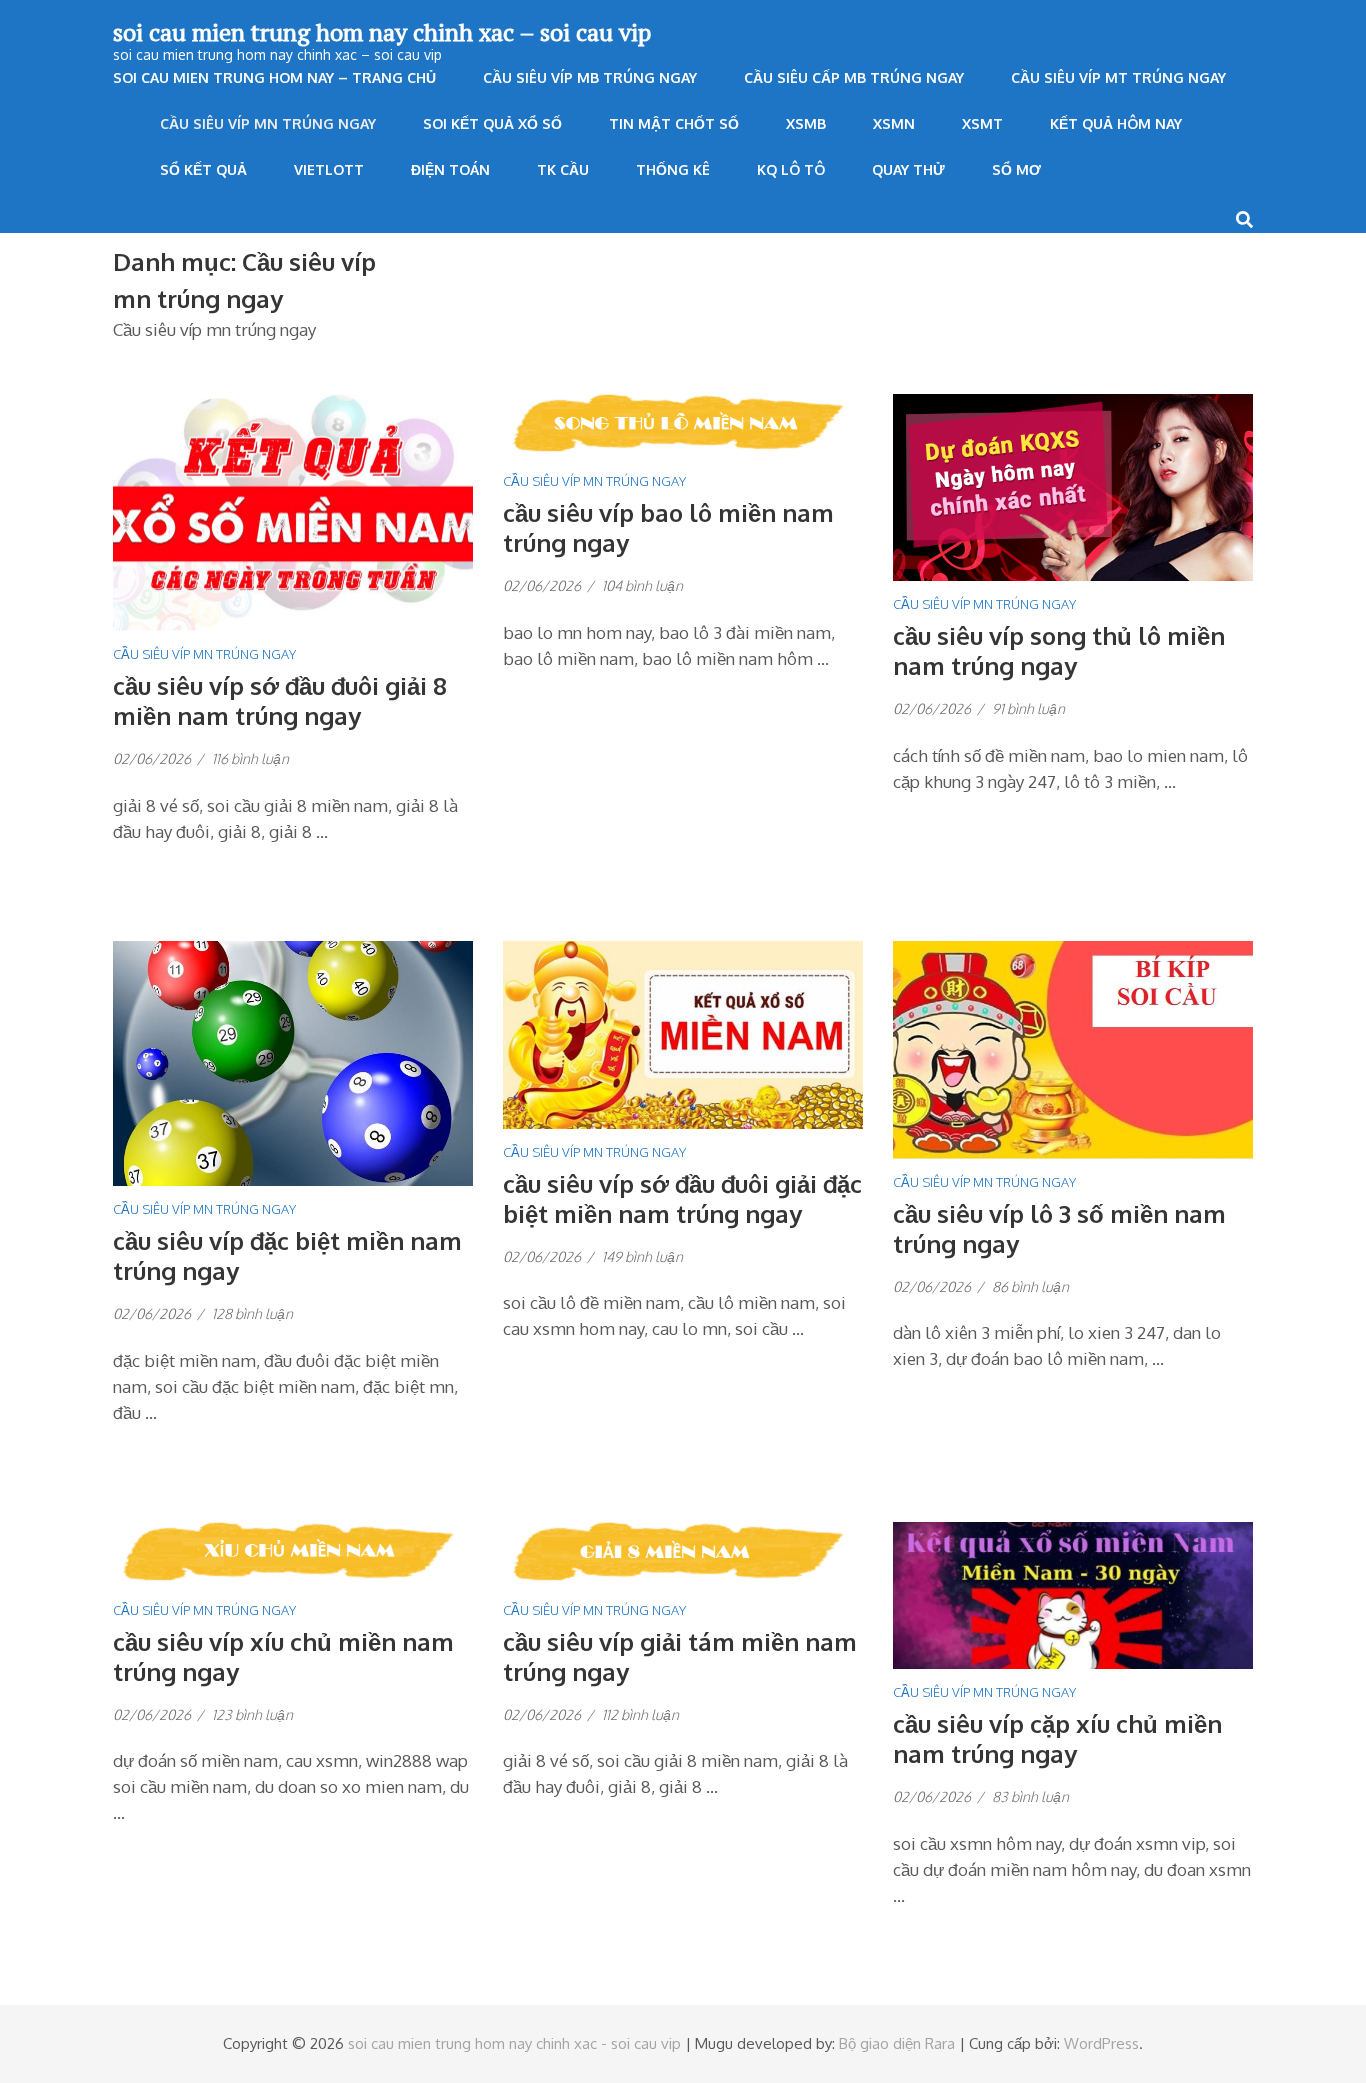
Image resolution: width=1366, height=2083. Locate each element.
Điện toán (450, 169)
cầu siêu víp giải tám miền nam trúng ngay (680, 1656)
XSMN (894, 123)
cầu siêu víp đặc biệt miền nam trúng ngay (287, 1255)
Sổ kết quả (203, 169)
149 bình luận (642, 1256)
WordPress (1101, 2043)
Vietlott (329, 169)
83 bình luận (1030, 1796)
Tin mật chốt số (674, 123)
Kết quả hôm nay (1116, 123)
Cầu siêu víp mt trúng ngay (1118, 77)
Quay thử (908, 169)
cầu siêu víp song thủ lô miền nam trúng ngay (1059, 650)
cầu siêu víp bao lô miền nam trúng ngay (668, 527)
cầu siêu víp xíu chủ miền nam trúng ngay (283, 1656)
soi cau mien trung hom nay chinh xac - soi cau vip (514, 2043)
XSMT (982, 123)
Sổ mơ (1016, 169)
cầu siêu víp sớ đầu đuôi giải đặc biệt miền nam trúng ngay (682, 1198)
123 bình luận (252, 1714)
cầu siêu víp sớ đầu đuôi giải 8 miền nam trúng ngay (280, 700)
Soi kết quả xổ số (492, 123)
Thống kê (673, 169)
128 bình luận (252, 1313)
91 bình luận (1028, 708)
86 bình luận (1030, 1286)
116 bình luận (250, 758)
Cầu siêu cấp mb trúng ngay (854, 77)
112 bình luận (640, 1714)
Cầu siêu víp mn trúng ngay (268, 123)
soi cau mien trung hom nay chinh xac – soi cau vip (382, 32)
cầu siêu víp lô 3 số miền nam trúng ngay (1059, 1228)
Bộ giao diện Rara (897, 2043)
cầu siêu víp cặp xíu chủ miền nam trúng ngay (1057, 1738)
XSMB (806, 123)
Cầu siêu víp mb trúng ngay (590, 77)
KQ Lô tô (791, 169)
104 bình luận (642, 585)
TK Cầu (563, 169)
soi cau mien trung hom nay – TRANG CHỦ (274, 77)
